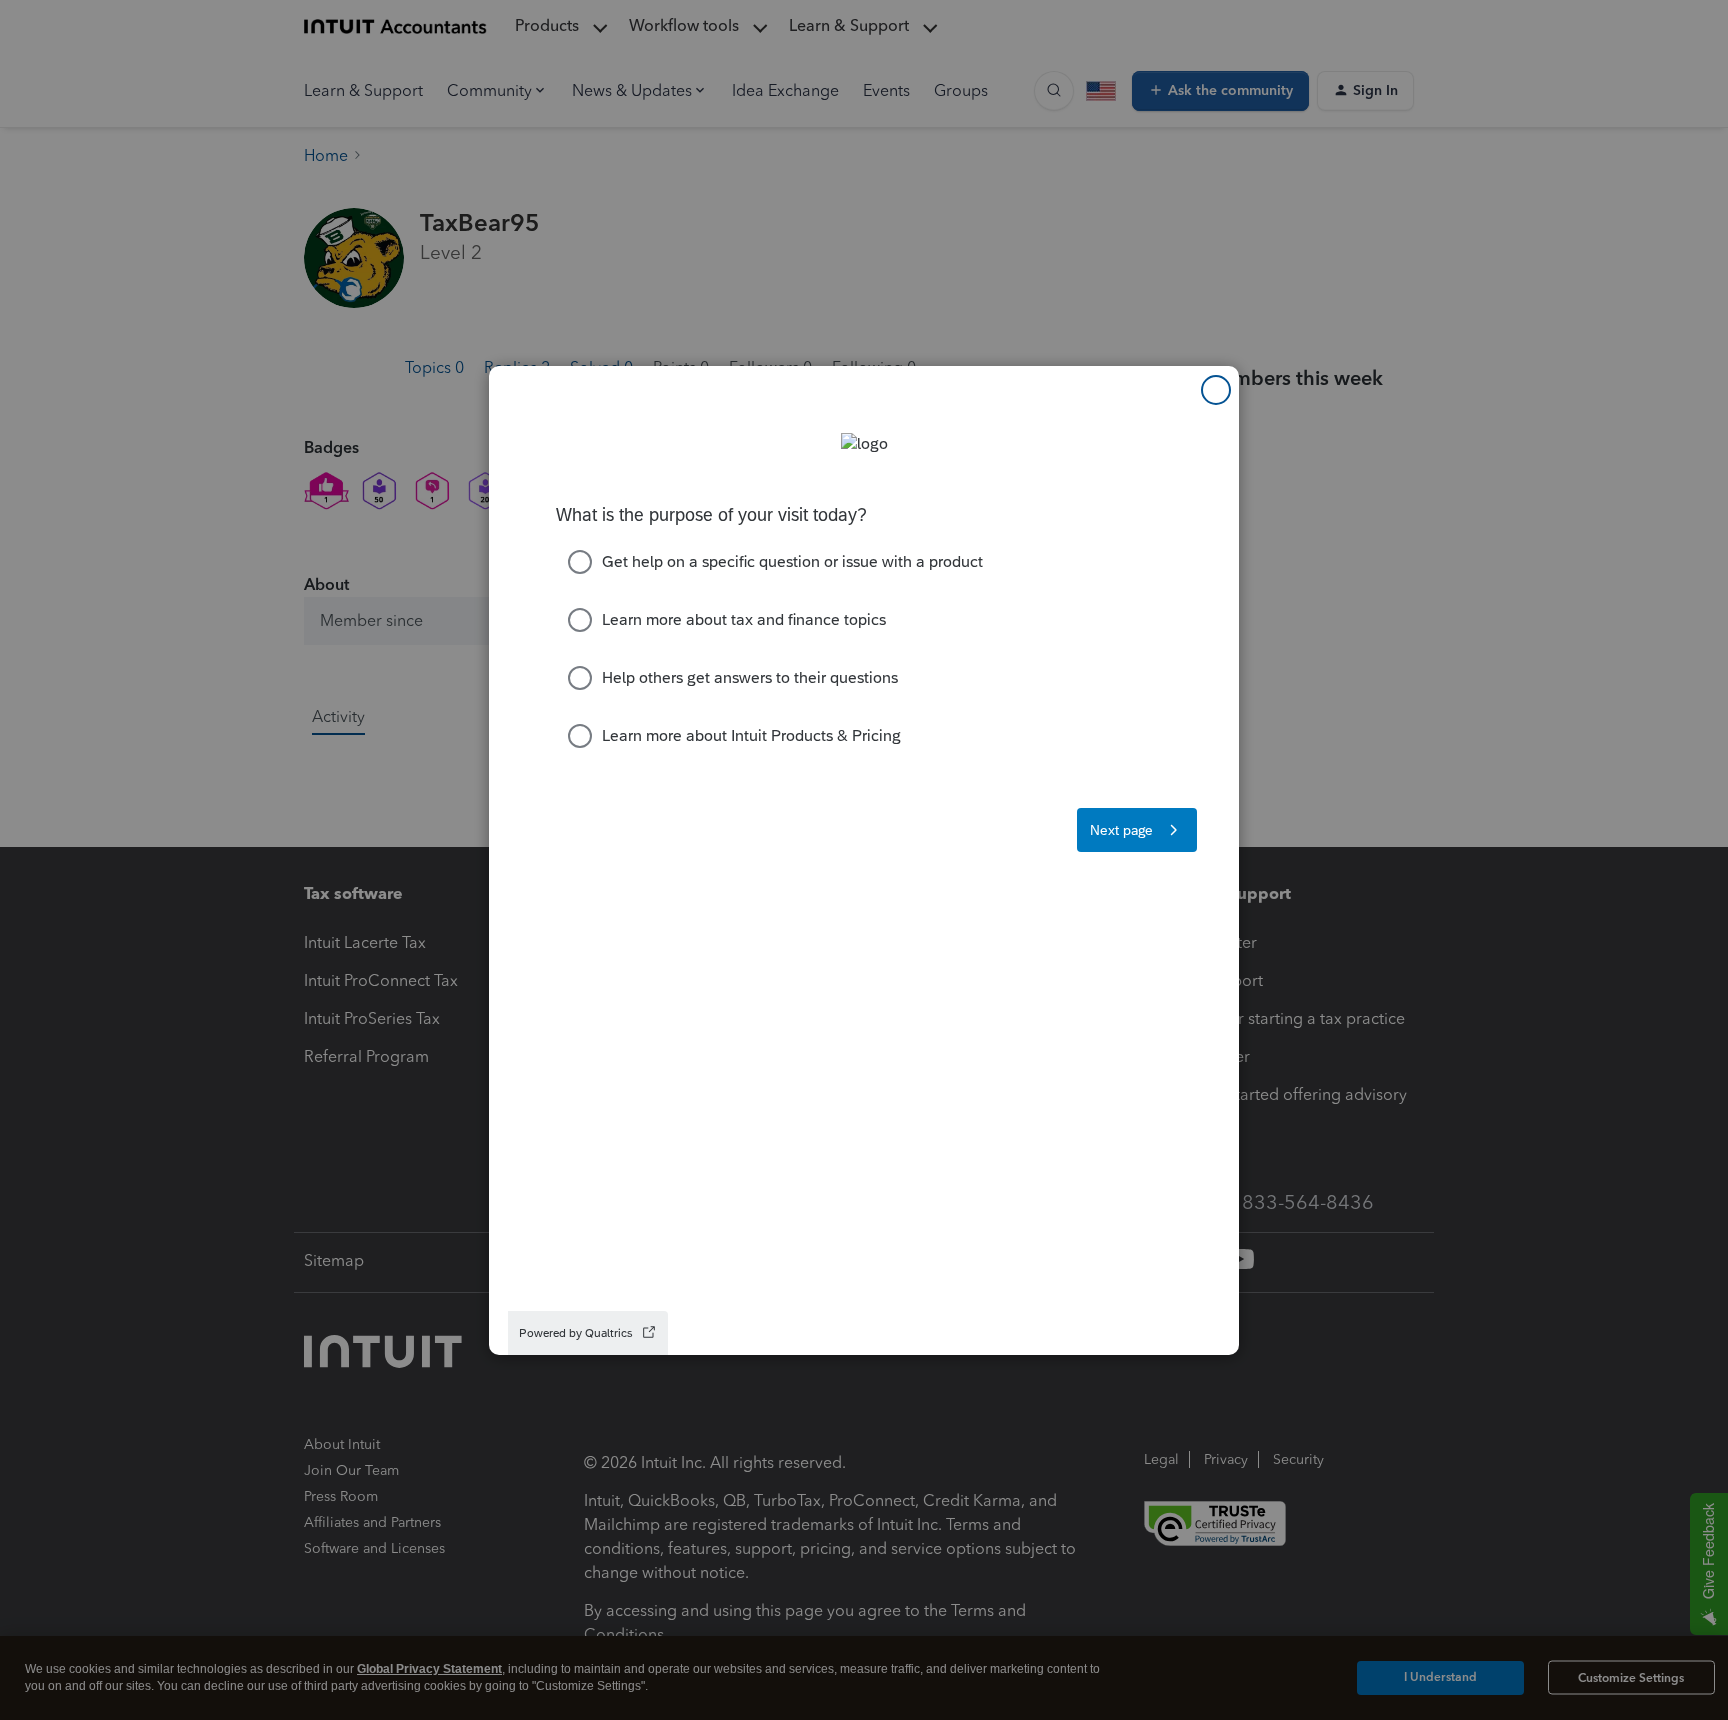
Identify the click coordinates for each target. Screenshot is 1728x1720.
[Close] (1216, 390)
